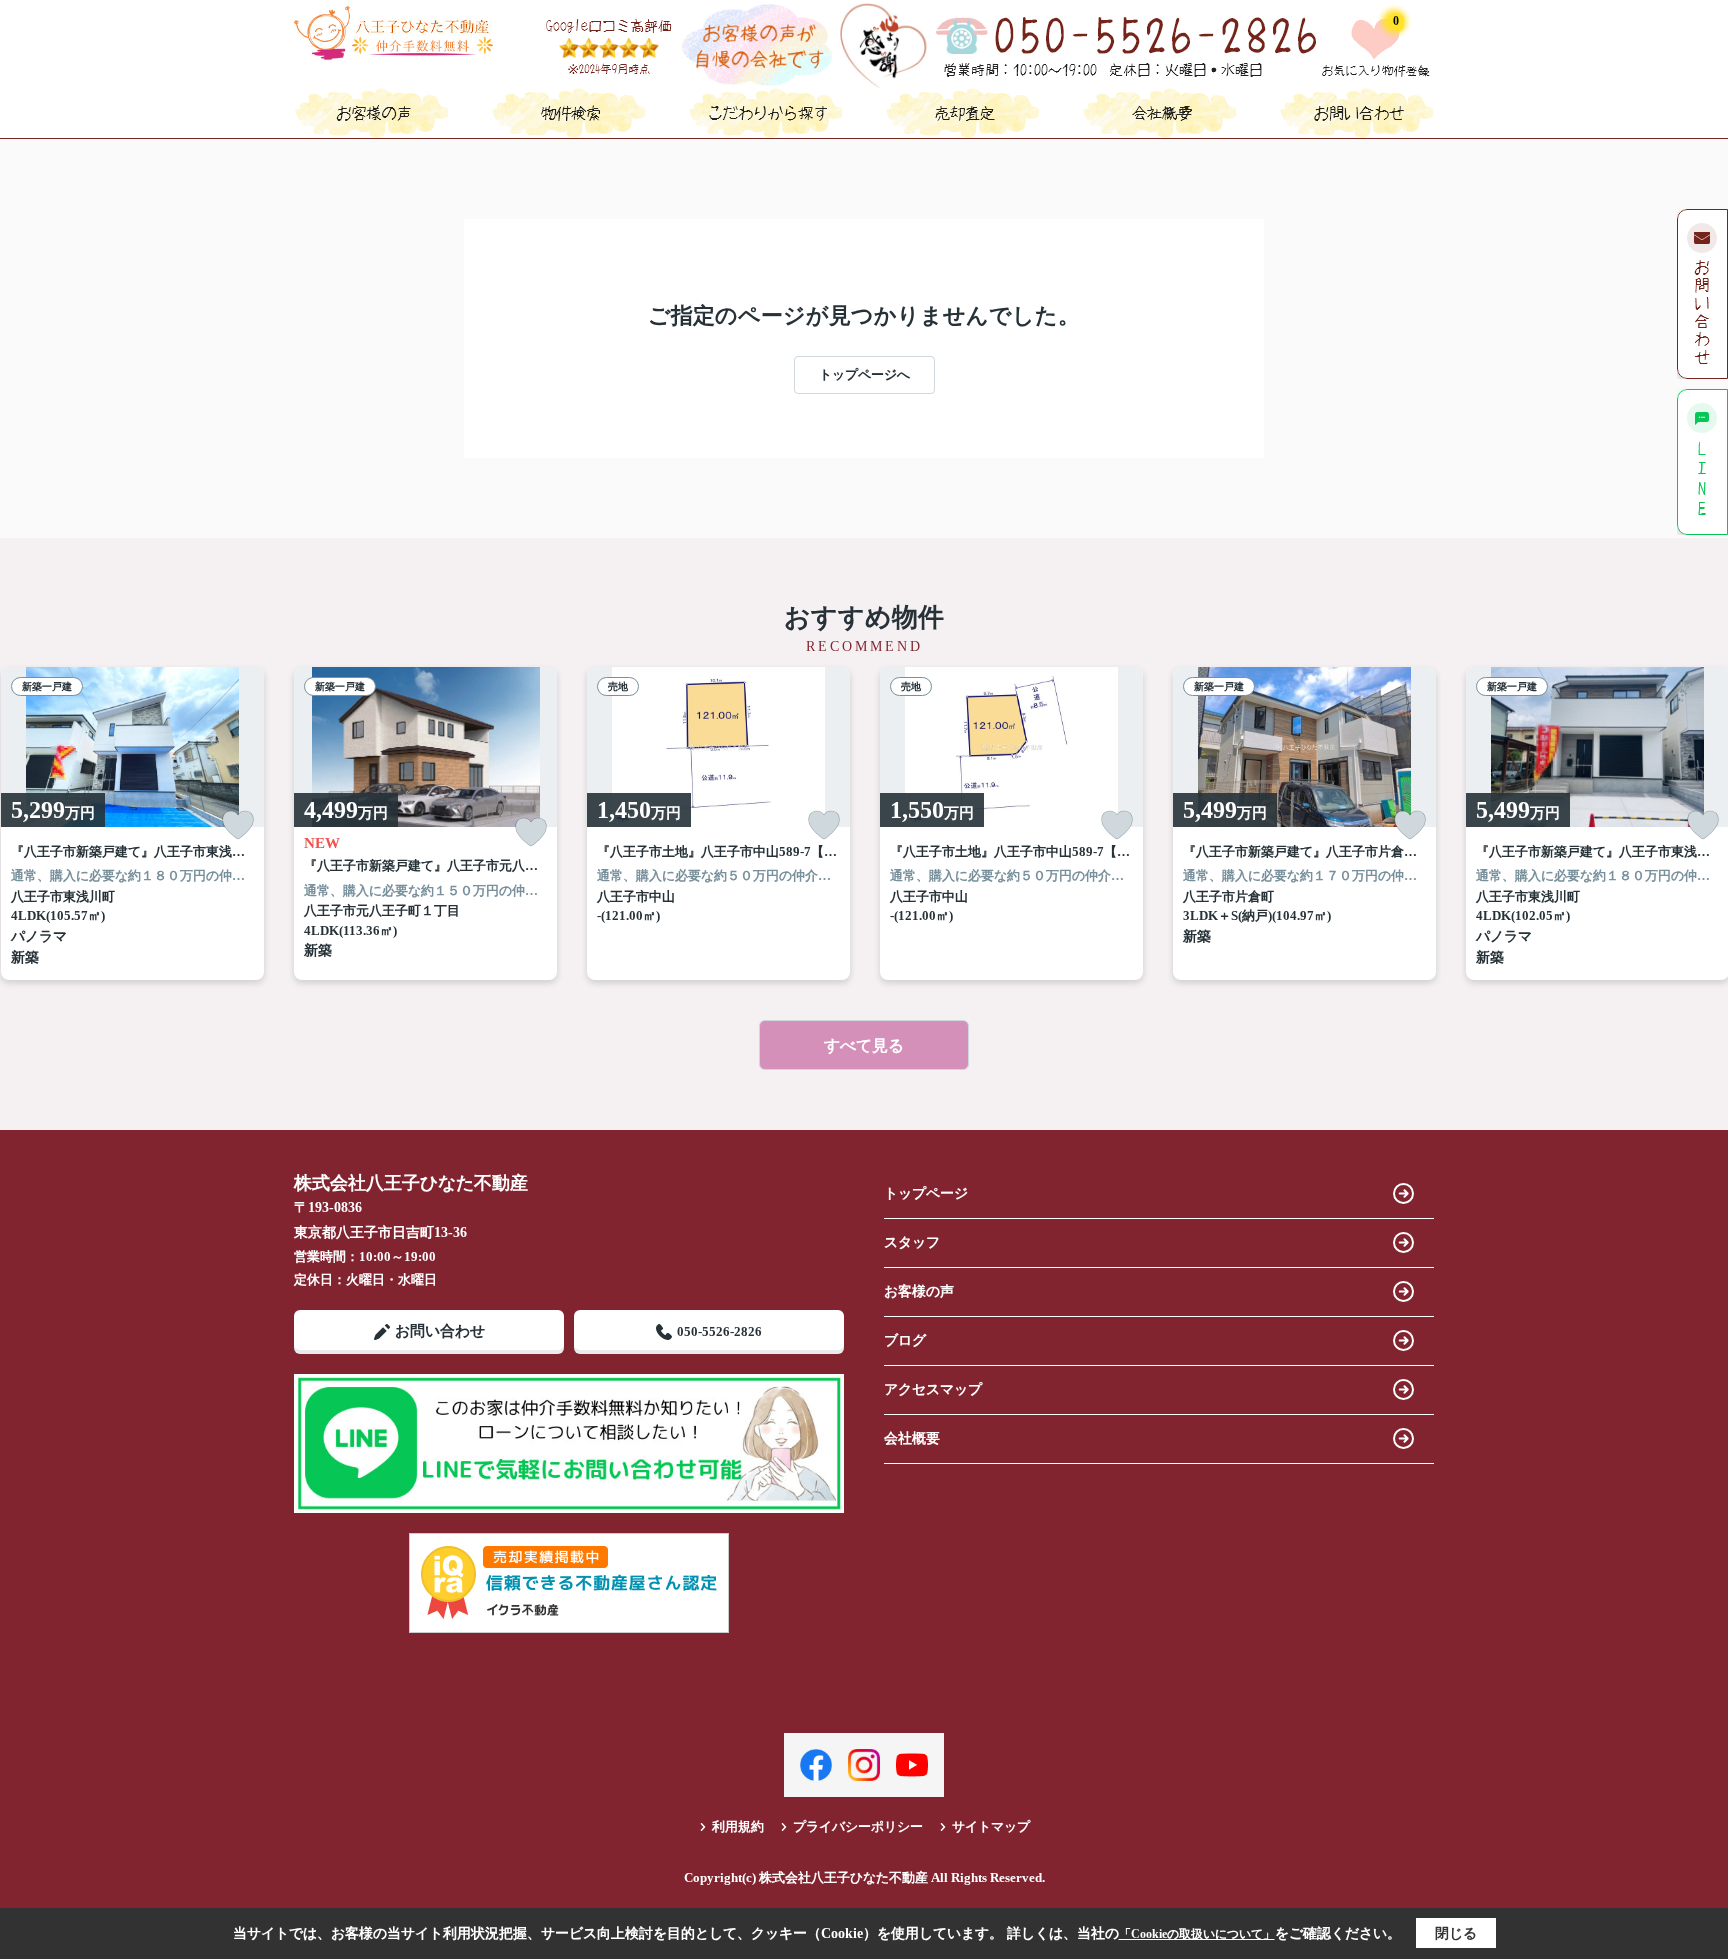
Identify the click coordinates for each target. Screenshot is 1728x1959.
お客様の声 (919, 1291)
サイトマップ (991, 1826)
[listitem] (425, 823)
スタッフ (912, 1242)
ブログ (905, 1340)
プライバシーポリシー (858, 1826)
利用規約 (738, 1826)
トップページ (926, 1193)
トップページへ (864, 374)
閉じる (1456, 1933)
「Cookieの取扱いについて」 (1197, 1934)
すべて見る (864, 1045)
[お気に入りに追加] (238, 825)
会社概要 (912, 1438)
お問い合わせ (440, 1331)
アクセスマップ (933, 1389)
